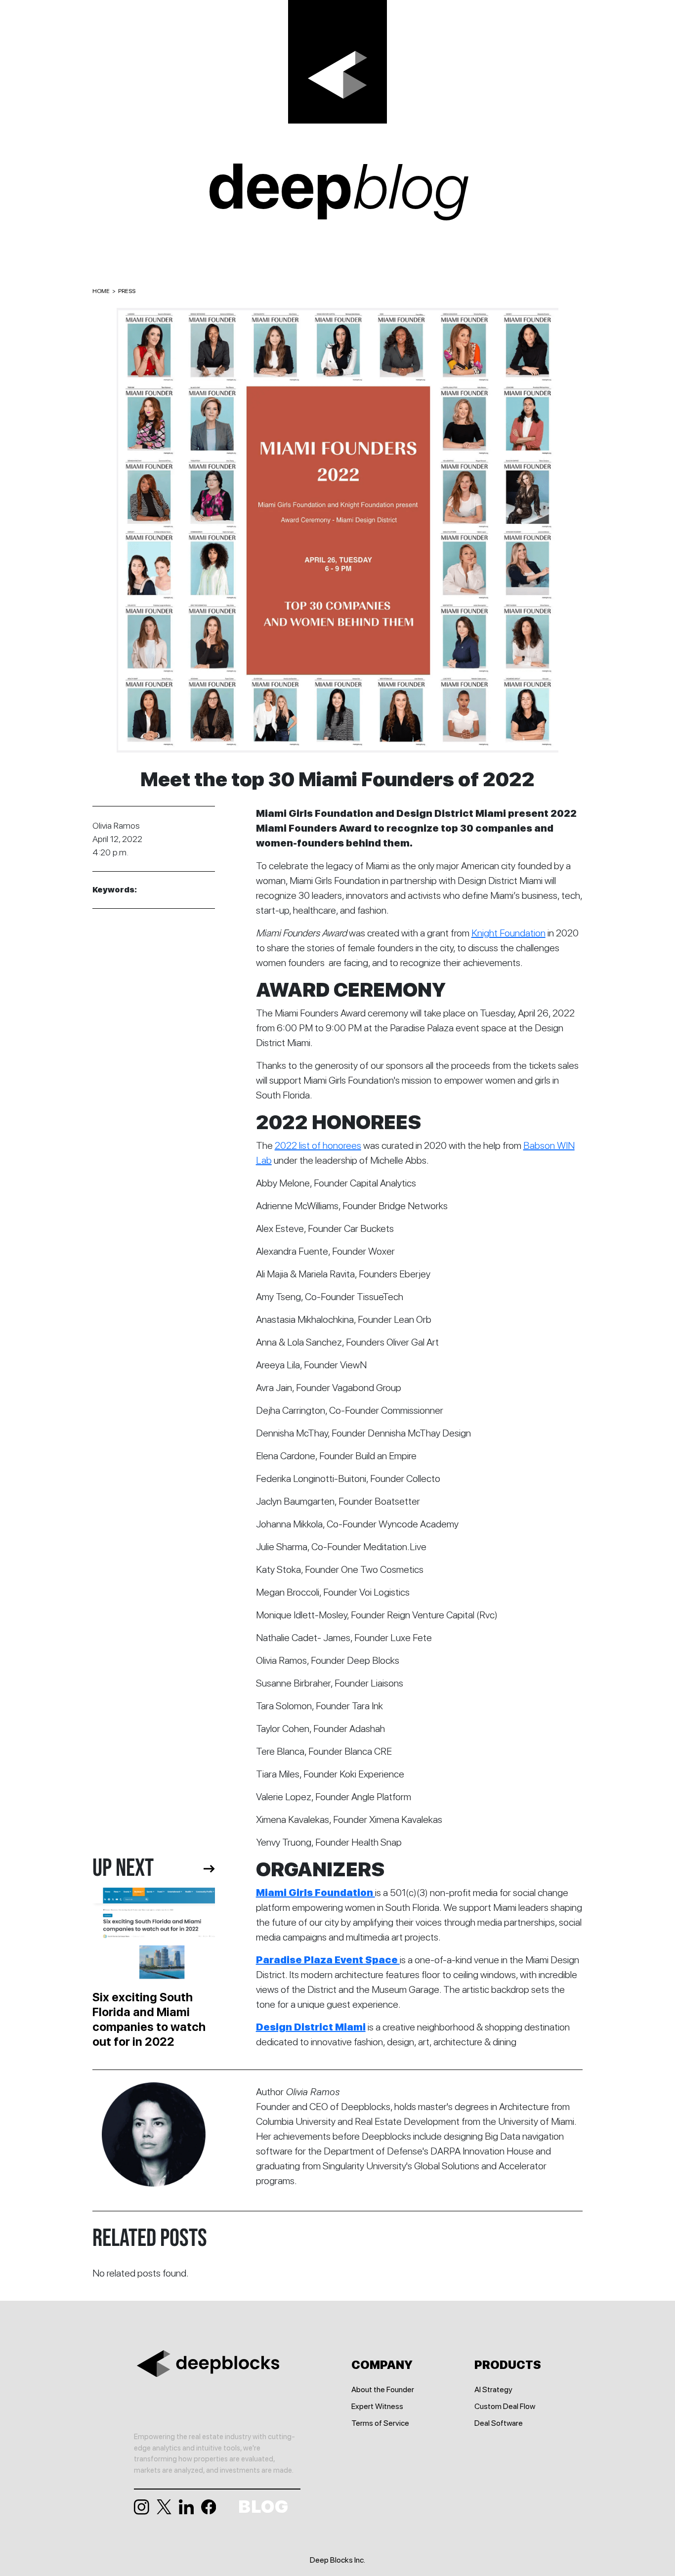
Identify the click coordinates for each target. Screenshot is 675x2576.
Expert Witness (377, 2406)
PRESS (127, 291)
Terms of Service (380, 2423)
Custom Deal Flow (505, 2406)
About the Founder (383, 2389)
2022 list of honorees (318, 1145)
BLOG (263, 2507)
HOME (101, 291)
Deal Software (499, 2423)
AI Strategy (493, 2389)
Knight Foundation (508, 933)
